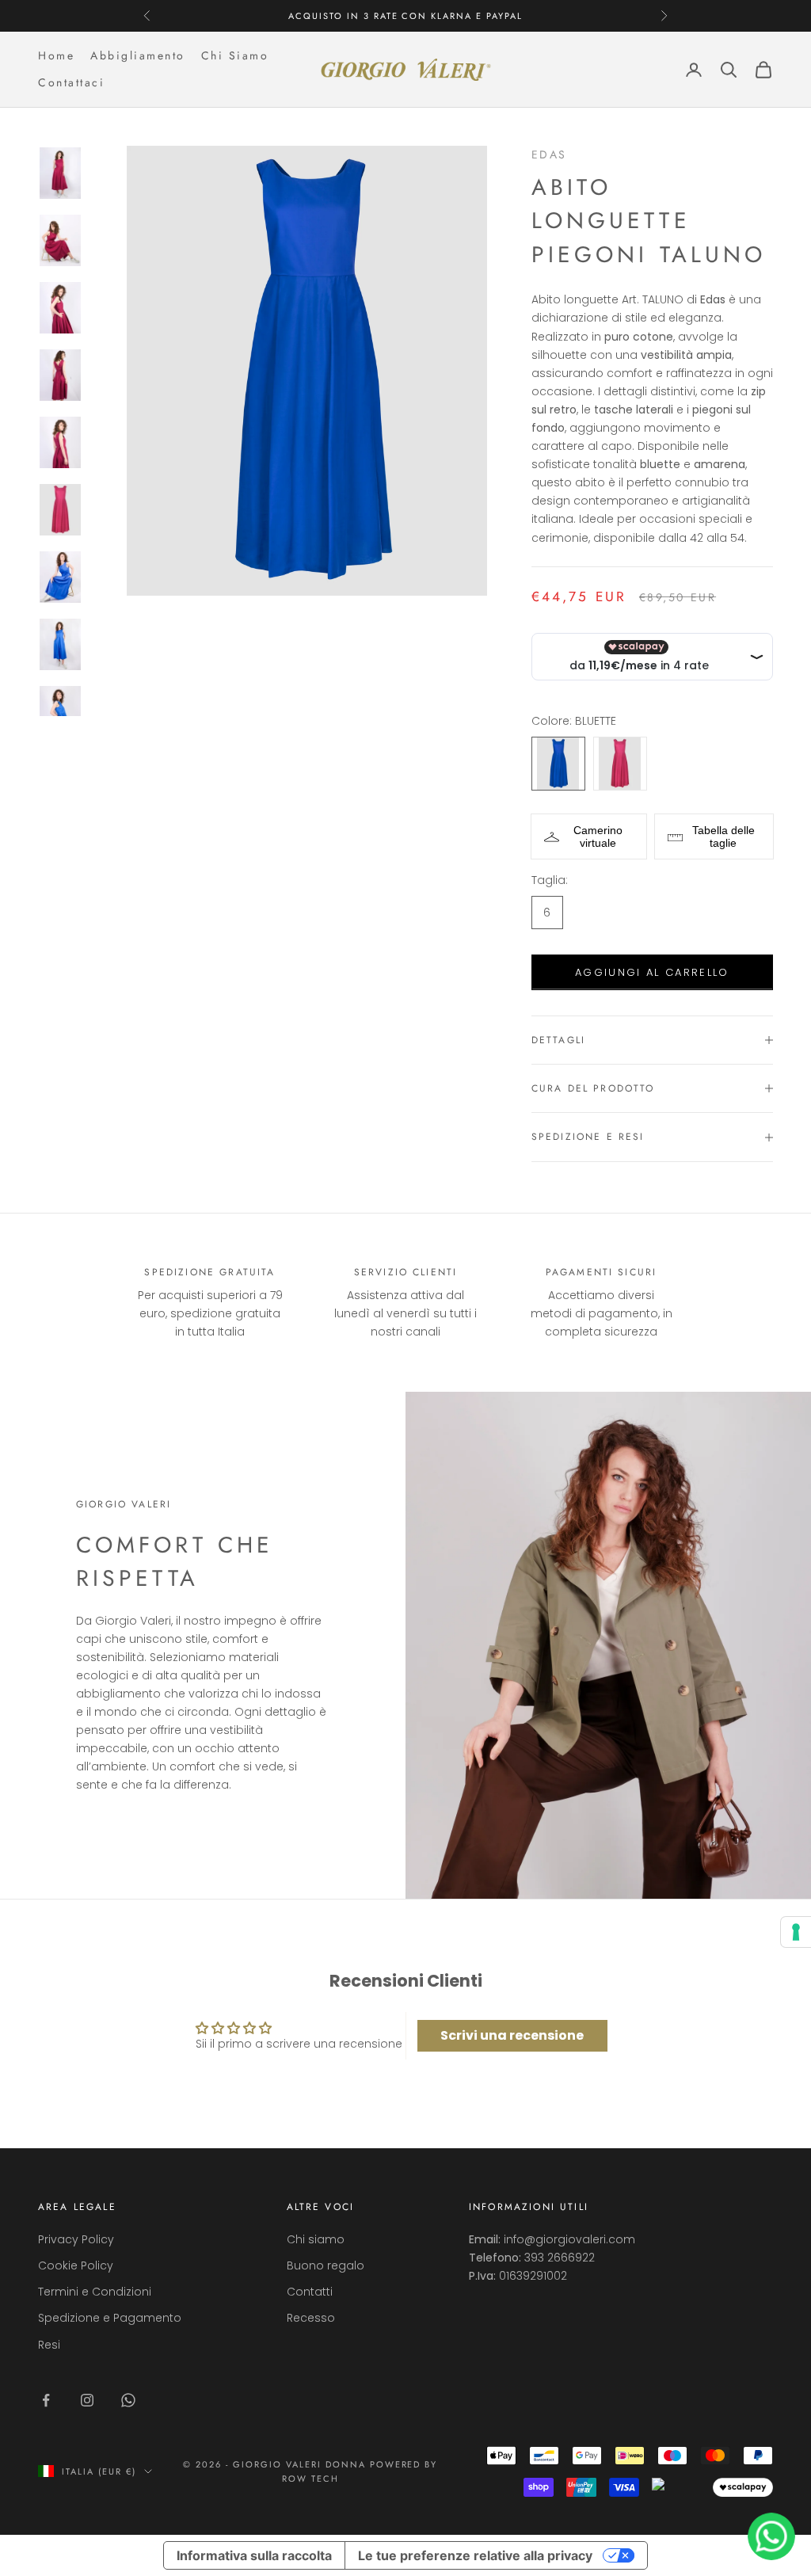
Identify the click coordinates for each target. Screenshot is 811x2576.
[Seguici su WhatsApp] (128, 2400)
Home (56, 55)
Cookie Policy (76, 2265)
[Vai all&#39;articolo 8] (60, 644)
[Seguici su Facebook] (46, 2400)
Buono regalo (326, 2265)
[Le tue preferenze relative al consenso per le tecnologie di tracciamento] (796, 1932)
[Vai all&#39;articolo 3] (60, 308)
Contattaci (71, 82)
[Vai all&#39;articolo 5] (60, 442)
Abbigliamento (138, 55)
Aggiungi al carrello (652, 972)
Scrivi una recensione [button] (512, 2035)
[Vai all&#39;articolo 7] (60, 577)
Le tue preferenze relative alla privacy (475, 2555)
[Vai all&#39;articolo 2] (60, 240)
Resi (49, 2345)
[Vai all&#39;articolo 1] (60, 173)
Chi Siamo (235, 55)
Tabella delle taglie (723, 836)
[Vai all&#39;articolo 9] (60, 712)
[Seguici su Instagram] (87, 2400)
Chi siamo (316, 2239)
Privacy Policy (76, 2239)
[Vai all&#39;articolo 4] (60, 375)
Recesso (311, 2318)
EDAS (549, 154)
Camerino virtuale (598, 836)
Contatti (310, 2292)
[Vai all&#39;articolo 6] (60, 510)
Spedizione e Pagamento (110, 2318)
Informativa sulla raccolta (254, 2555)
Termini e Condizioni (95, 2292)
